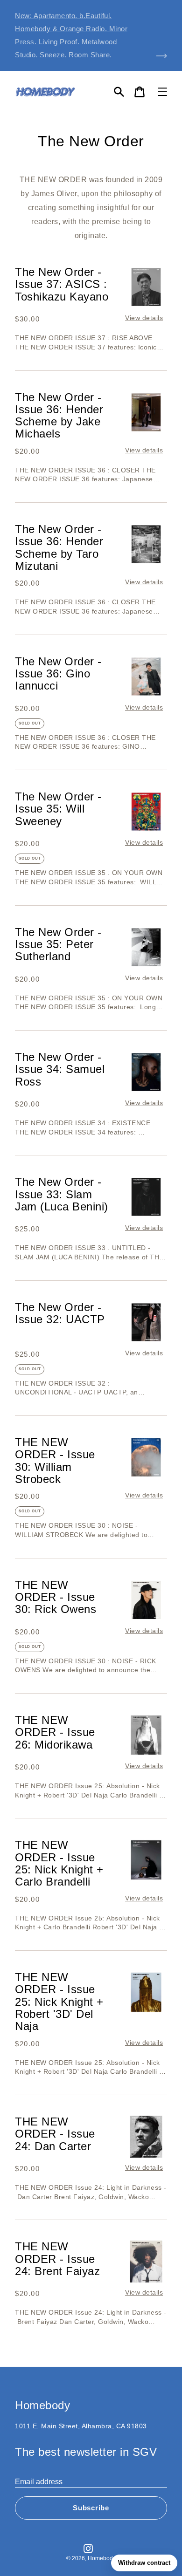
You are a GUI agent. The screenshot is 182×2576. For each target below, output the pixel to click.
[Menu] (162, 92)
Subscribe (91, 2508)
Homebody (102, 2558)
